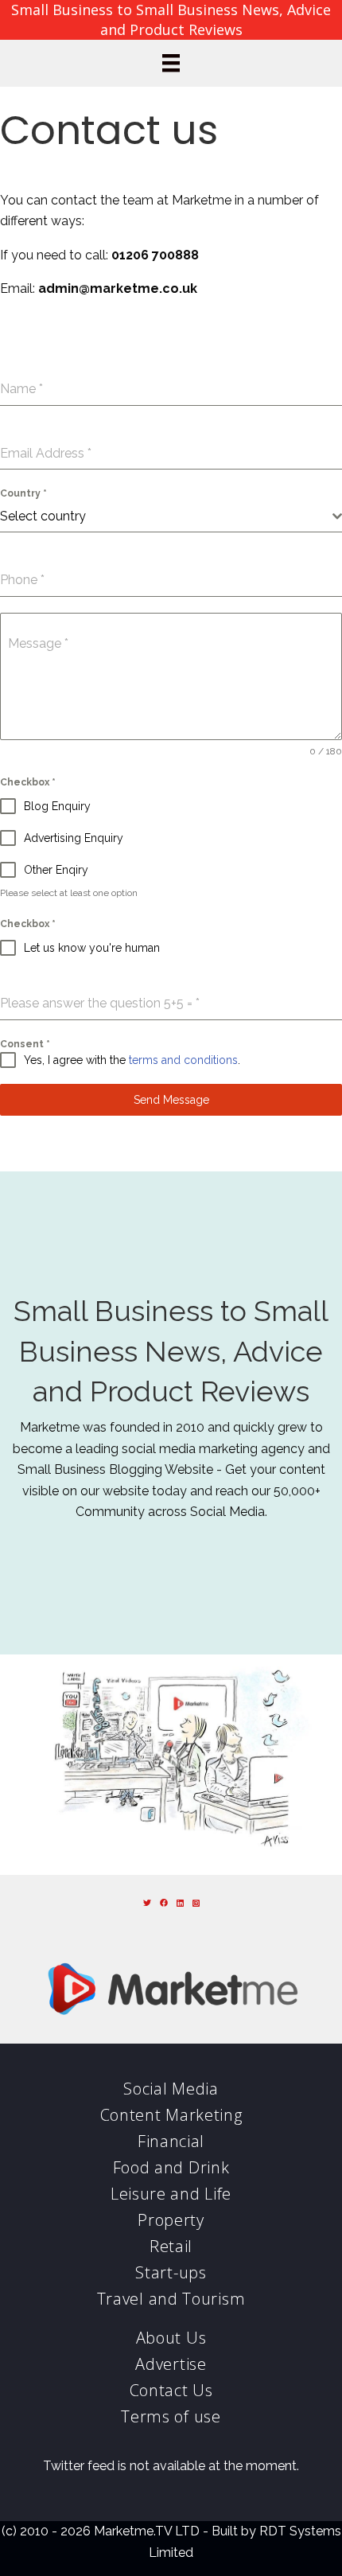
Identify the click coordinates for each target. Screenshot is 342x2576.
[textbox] (166, 516)
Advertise (171, 2364)
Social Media (171, 2089)
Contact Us (171, 2390)
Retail (171, 2246)
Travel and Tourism (171, 2299)
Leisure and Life (171, 2194)
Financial (171, 2141)
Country (23, 493)
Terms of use (171, 2416)
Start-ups (171, 2272)
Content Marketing (171, 2115)
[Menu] (171, 63)
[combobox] (171, 517)
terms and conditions (183, 1060)
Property (171, 2220)
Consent (25, 1044)
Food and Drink (171, 2167)
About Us (171, 2338)
